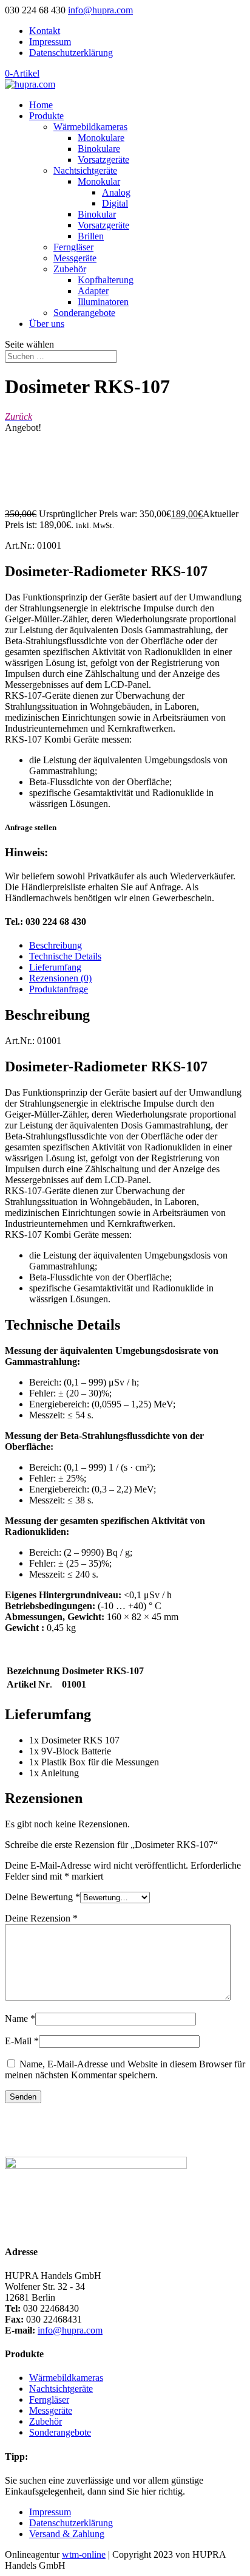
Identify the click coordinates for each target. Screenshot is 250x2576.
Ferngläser (73, 247)
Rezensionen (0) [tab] (60, 978)
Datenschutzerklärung (71, 53)
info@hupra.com (70, 2330)
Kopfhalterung (106, 280)
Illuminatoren (103, 302)
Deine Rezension (41, 1918)
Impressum (50, 42)
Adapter (93, 291)
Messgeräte (75, 258)
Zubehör (70, 269)
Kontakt (45, 31)
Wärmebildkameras (90, 127)
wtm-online (84, 2554)
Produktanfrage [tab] (59, 989)
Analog (116, 192)
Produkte (46, 116)
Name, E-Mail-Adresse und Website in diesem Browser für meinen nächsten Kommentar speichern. (125, 2069)
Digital (115, 203)
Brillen (91, 236)
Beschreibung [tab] (56, 945)
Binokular (97, 214)
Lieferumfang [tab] (55, 967)
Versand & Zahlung (67, 2534)
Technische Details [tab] (65, 956)
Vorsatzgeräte (103, 160)
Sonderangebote (84, 313)
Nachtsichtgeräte (85, 170)
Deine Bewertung (42, 1897)
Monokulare (101, 138)
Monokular (99, 181)
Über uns (47, 324)
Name (20, 2018)
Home (41, 105)
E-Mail (22, 2041)
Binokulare (99, 149)
